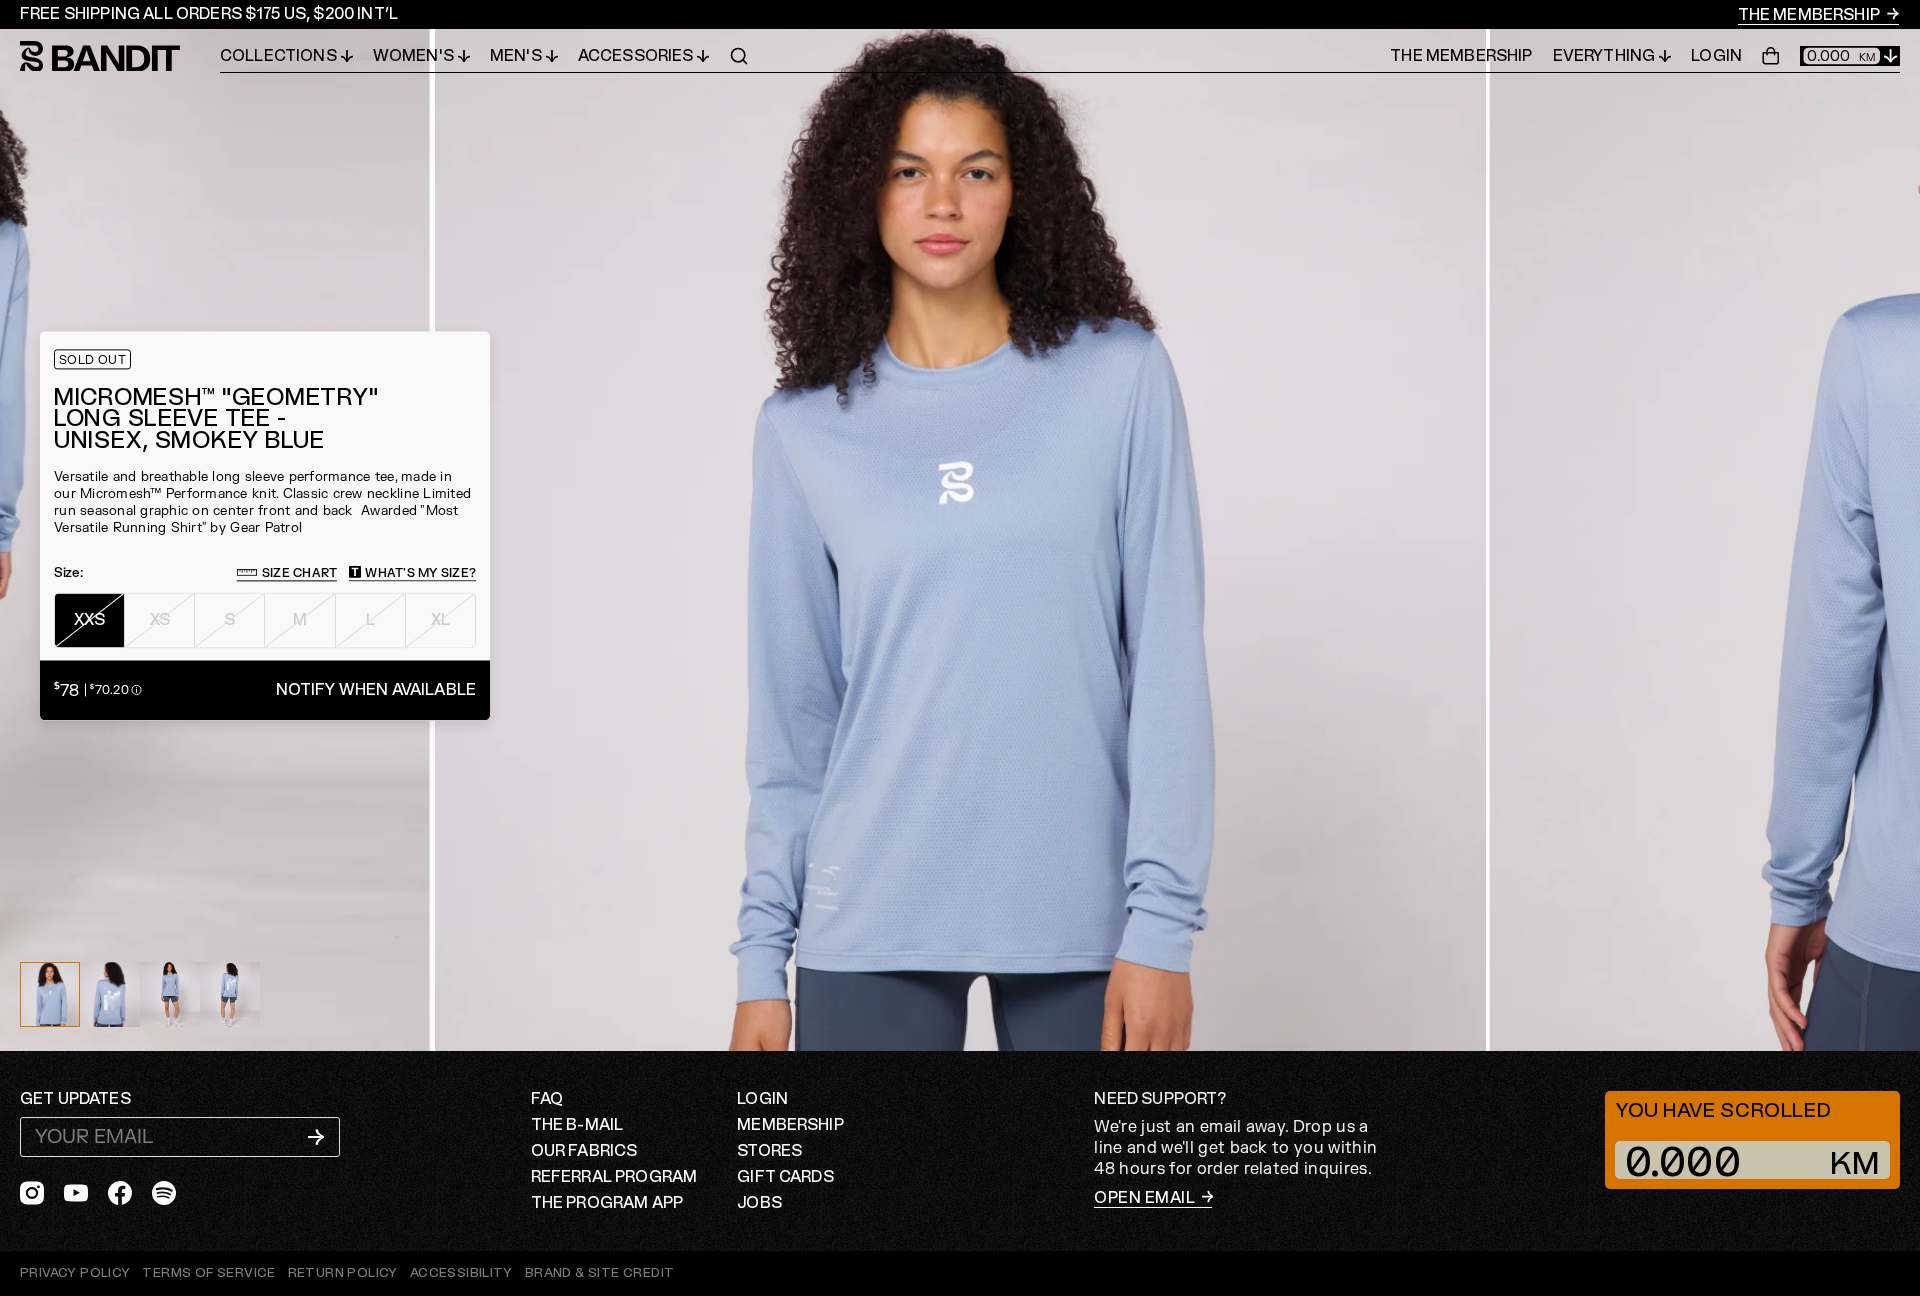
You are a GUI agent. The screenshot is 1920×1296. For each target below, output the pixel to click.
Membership (790, 1125)
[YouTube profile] (76, 1193)
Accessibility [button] (461, 1273)
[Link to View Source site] (599, 1273)
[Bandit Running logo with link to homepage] (120, 56)
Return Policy (343, 1273)
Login (1716, 56)
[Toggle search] (739, 56)
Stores (769, 1151)
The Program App (607, 1203)
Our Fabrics (584, 1151)
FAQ (547, 1099)
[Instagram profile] (32, 1193)
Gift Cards (785, 1177)
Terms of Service (208, 1273)
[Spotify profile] (164, 1193)
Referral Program (614, 1177)
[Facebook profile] (120, 1193)
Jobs (759, 1203)
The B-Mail (577, 1125)
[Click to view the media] (110, 994)
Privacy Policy (75, 1273)
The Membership (1810, 15)
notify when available (376, 690)
